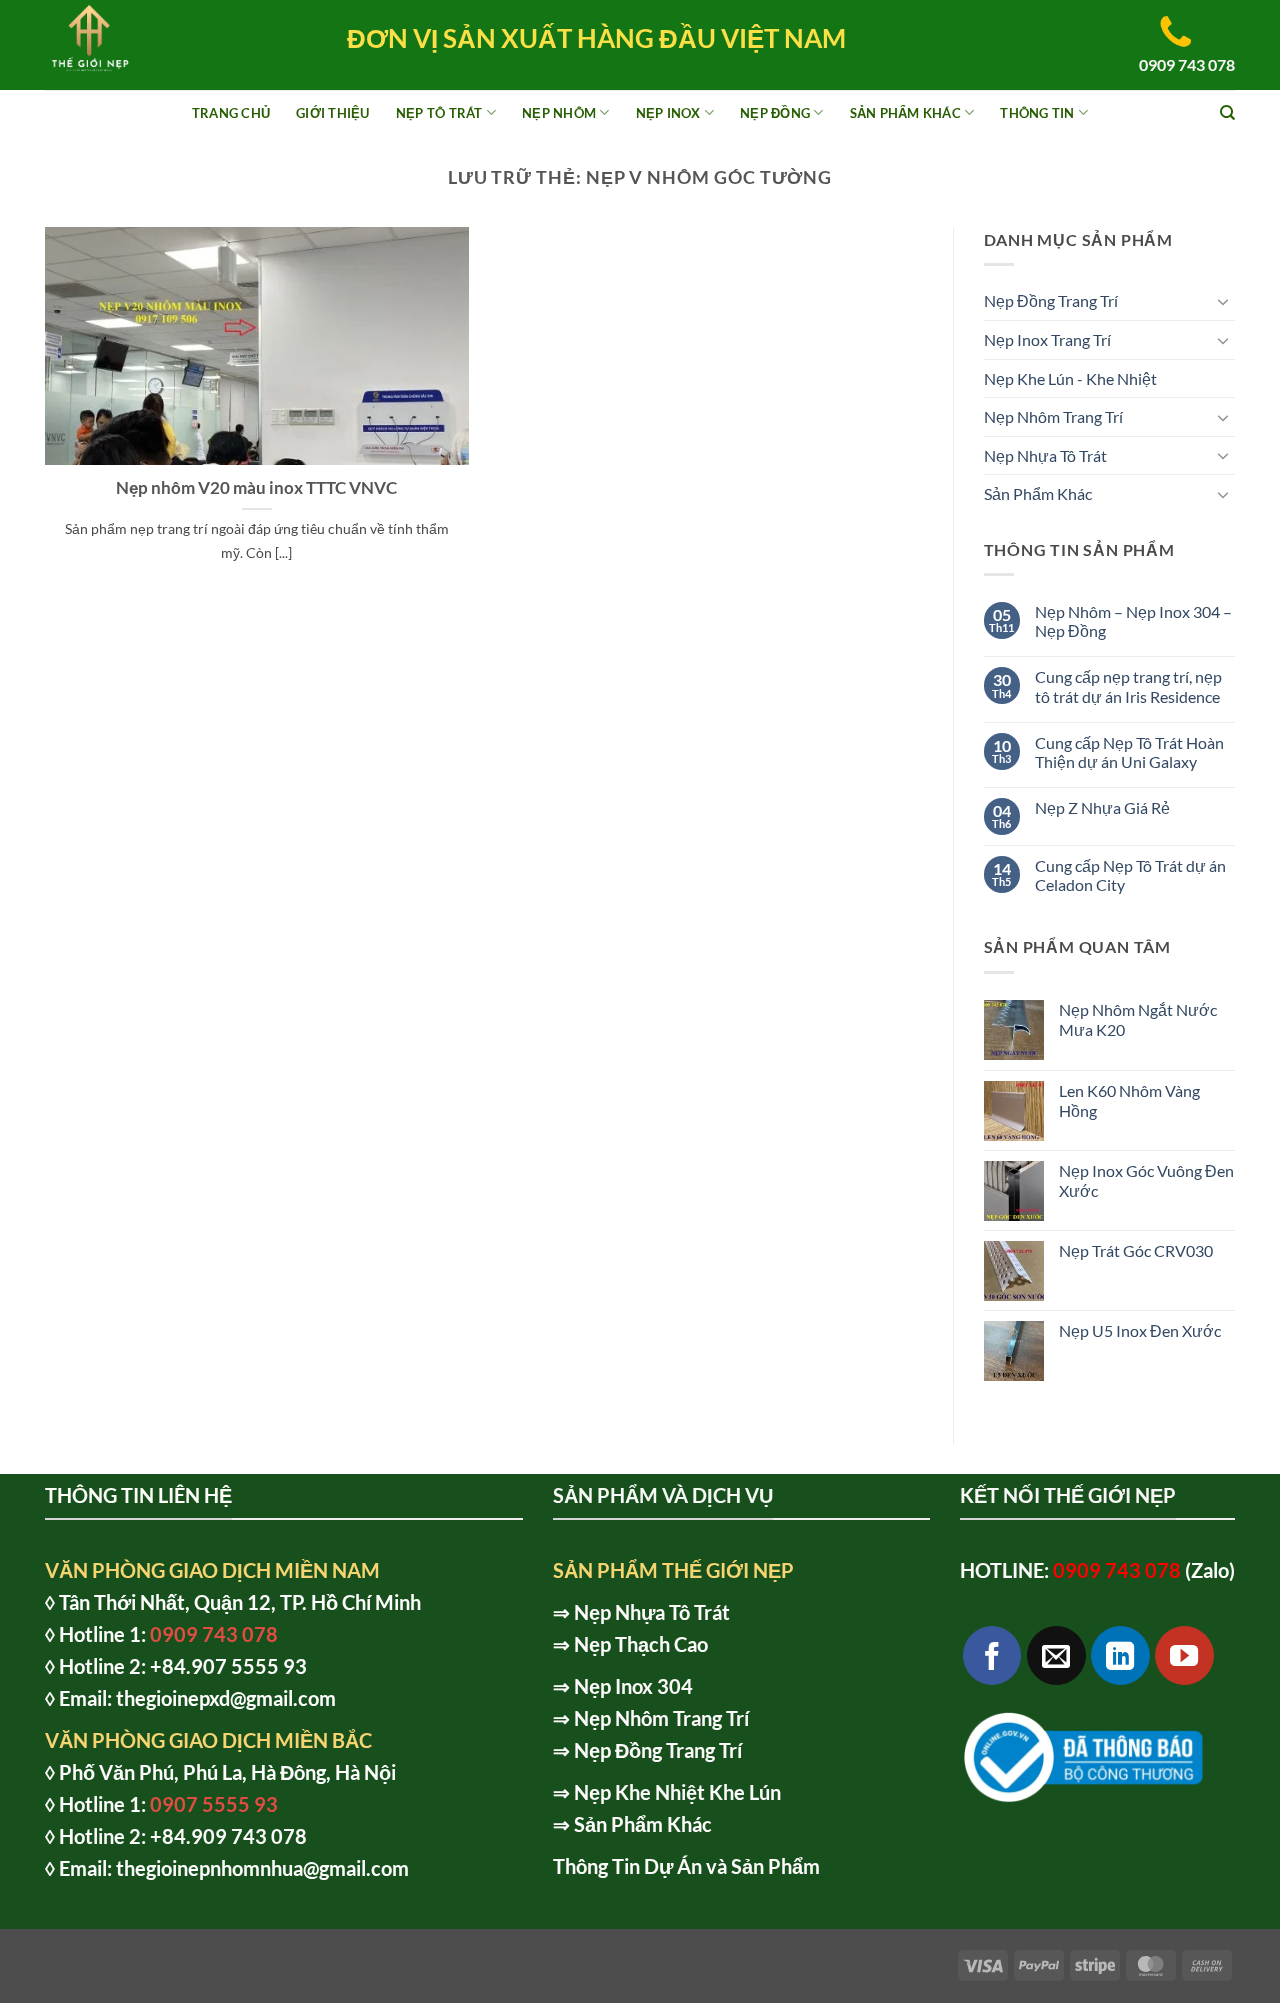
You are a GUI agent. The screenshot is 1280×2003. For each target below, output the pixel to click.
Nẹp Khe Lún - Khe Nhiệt (1070, 378)
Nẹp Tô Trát (439, 113)
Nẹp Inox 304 (633, 1686)
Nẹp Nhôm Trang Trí (1053, 416)
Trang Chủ (231, 113)
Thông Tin (1037, 113)
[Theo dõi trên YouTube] (1184, 1655)
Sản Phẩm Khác (905, 113)
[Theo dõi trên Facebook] (992, 1655)
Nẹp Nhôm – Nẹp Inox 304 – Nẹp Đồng (1133, 621)
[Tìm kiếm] (1227, 113)
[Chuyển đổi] (1223, 301)
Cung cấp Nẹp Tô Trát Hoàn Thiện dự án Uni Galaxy (1129, 752)
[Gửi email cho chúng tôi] (1056, 1655)
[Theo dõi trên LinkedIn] (1120, 1655)
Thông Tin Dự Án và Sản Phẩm (686, 1866)
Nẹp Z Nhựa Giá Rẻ (1102, 807)
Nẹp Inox (668, 113)
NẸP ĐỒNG (775, 113)
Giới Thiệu (333, 113)
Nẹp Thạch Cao (641, 1644)
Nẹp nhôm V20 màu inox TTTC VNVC (256, 488)
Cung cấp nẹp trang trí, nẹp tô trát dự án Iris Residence (1128, 686)
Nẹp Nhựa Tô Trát (1045, 455)
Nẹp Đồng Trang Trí (1051, 300)
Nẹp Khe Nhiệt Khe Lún (677, 1792)
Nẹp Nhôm (559, 113)
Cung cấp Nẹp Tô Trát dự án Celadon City (1130, 875)
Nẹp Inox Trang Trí (1047, 339)
